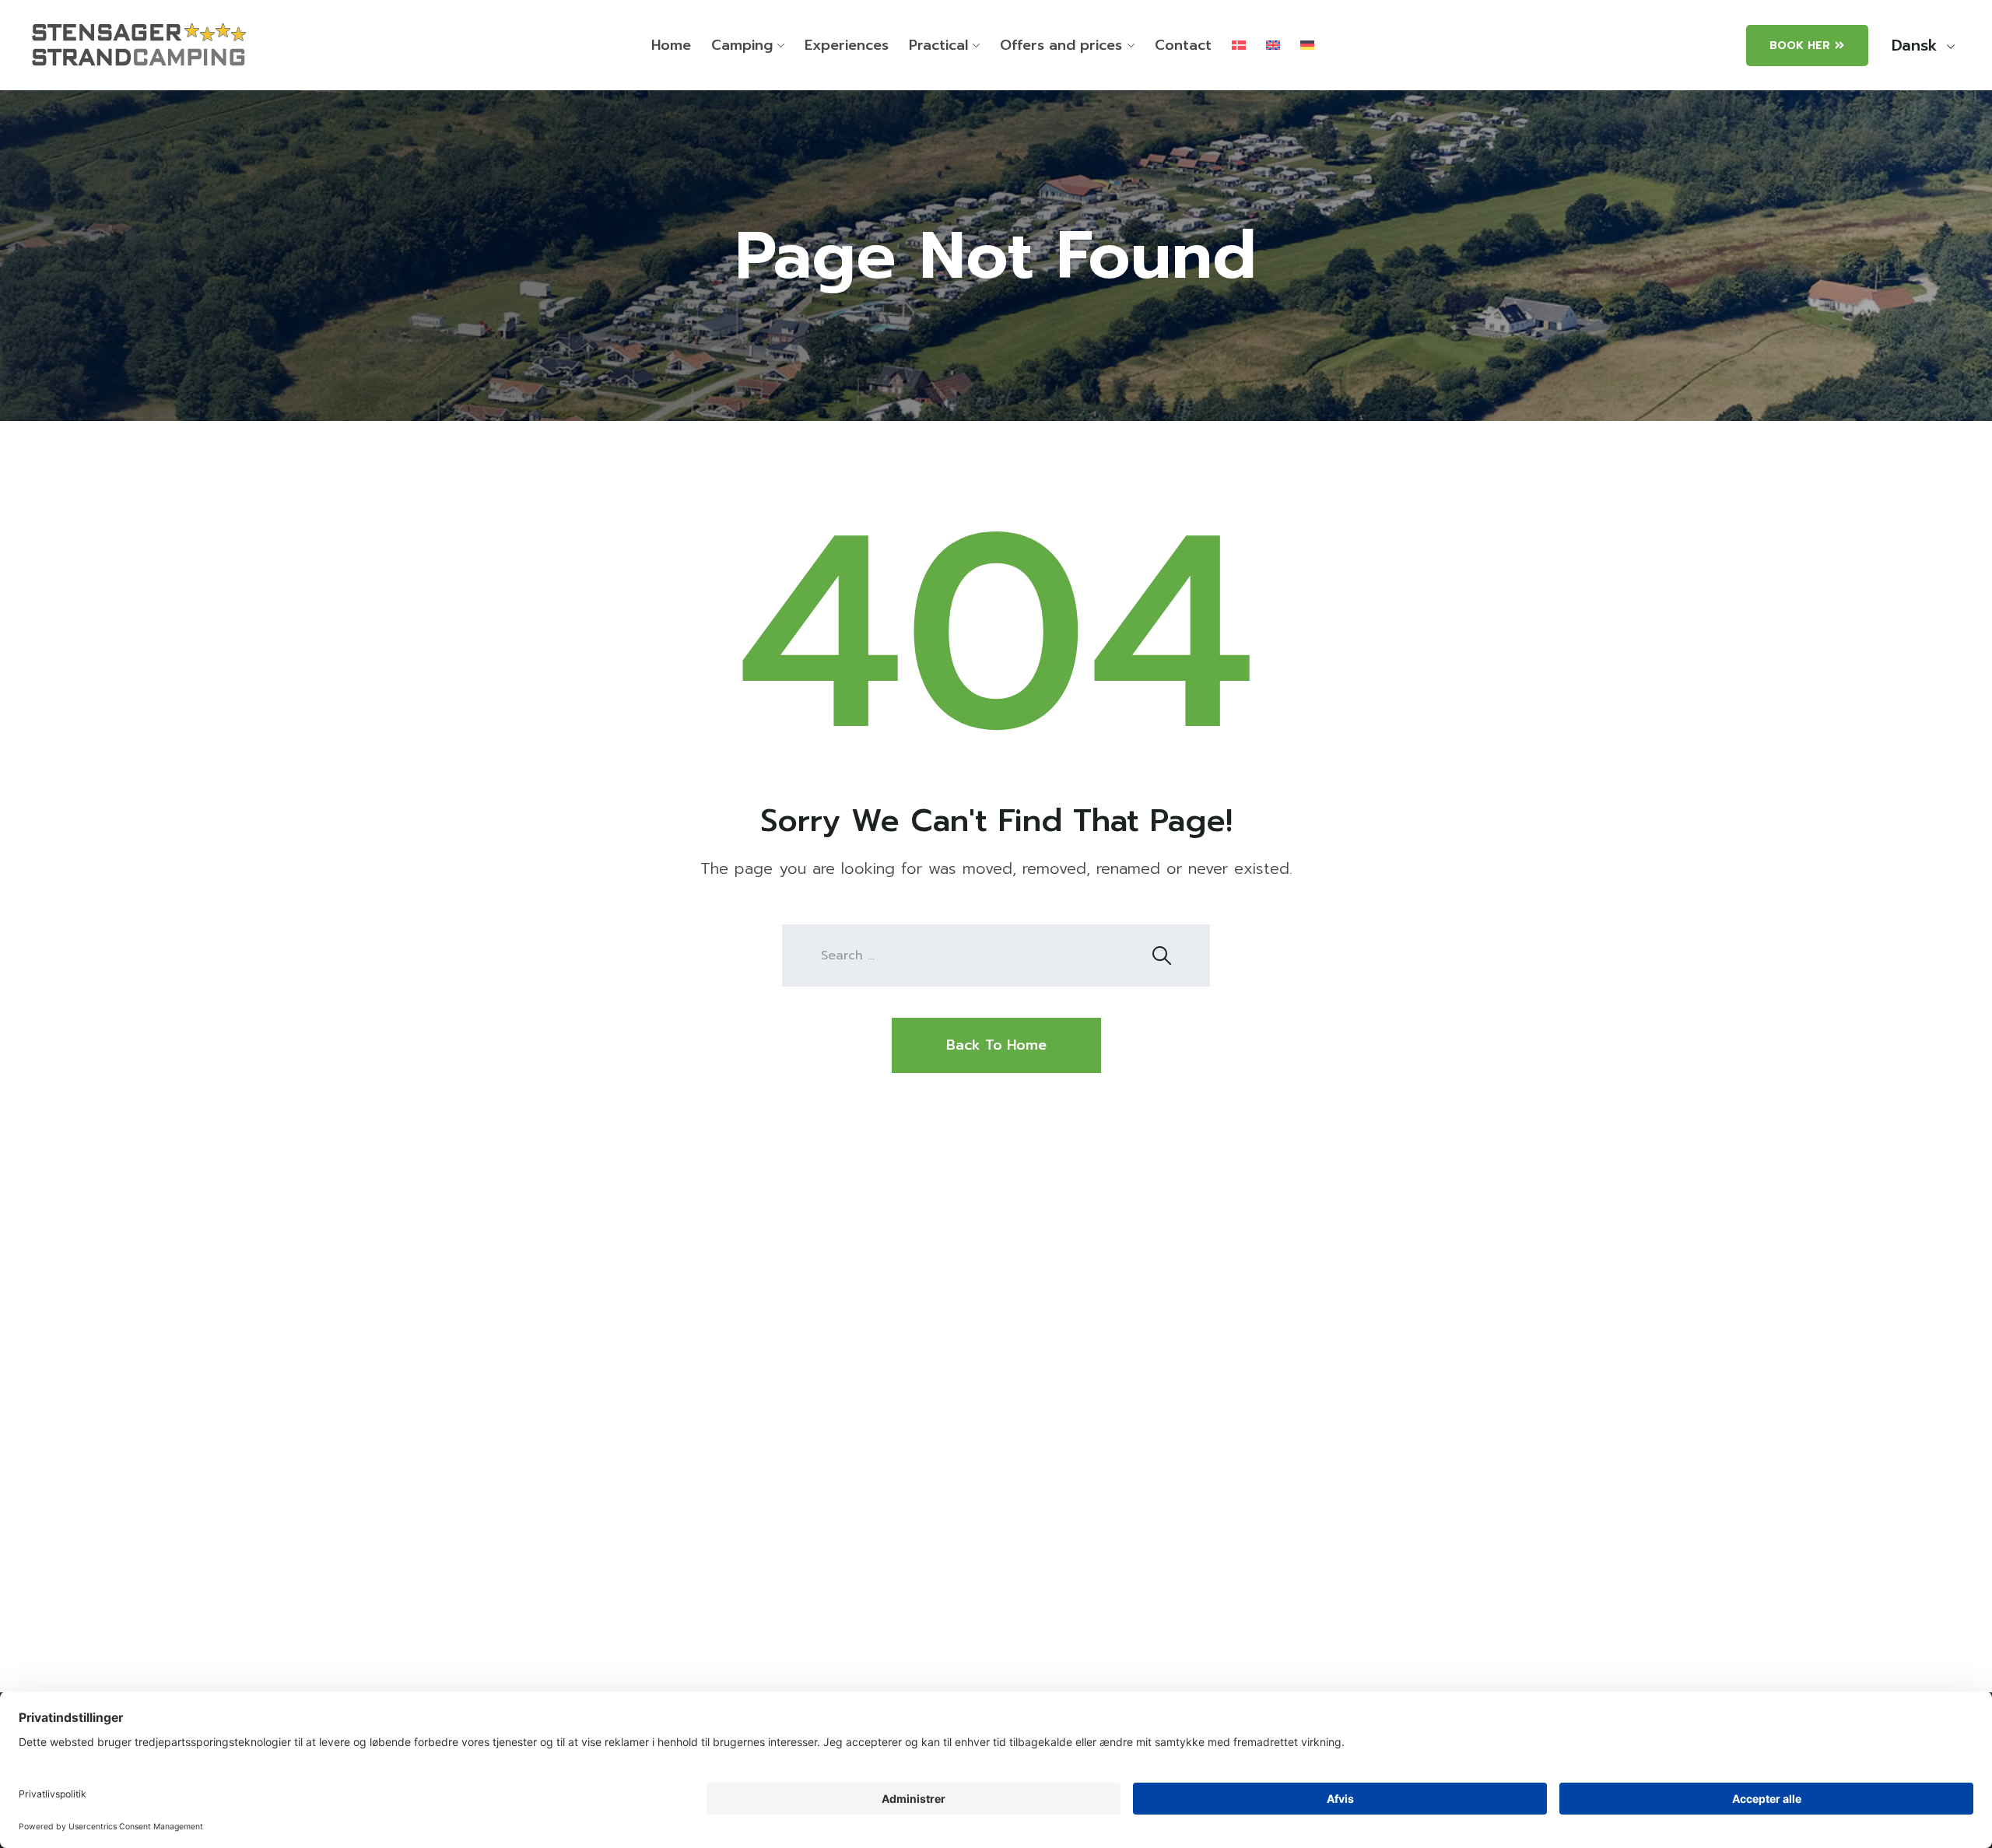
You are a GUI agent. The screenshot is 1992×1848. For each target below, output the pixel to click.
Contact (1183, 45)
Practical (938, 45)
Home (671, 45)
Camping (742, 45)
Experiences (847, 45)
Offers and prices (1061, 45)
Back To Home (996, 1045)
